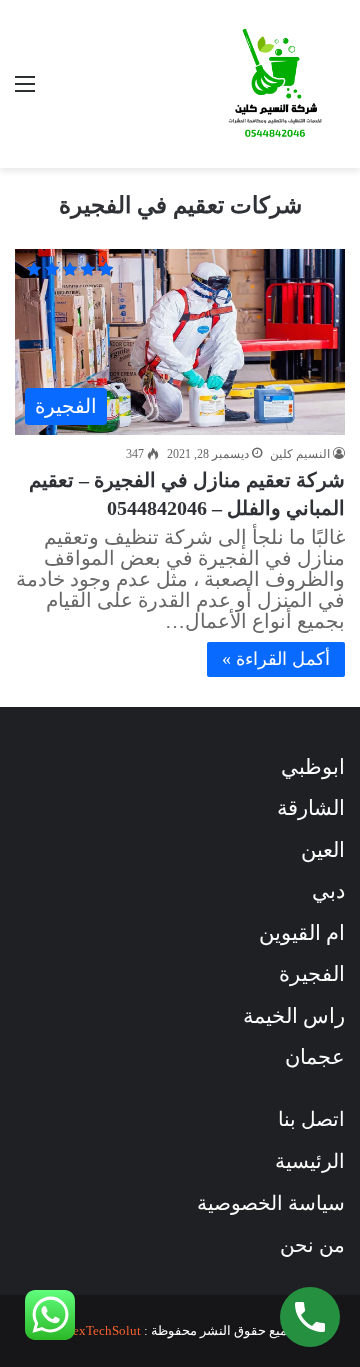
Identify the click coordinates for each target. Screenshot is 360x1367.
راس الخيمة (294, 1016)
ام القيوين (302, 933)
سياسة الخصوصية (271, 1203)
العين (323, 850)
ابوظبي (313, 767)
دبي (328, 891)
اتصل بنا (311, 1119)
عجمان (315, 1057)
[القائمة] (25, 91)
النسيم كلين (300, 454)
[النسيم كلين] (275, 84)
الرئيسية (310, 1161)
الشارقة (311, 808)
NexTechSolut (102, 1330)
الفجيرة (312, 974)
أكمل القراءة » (276, 659)
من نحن (312, 1245)
